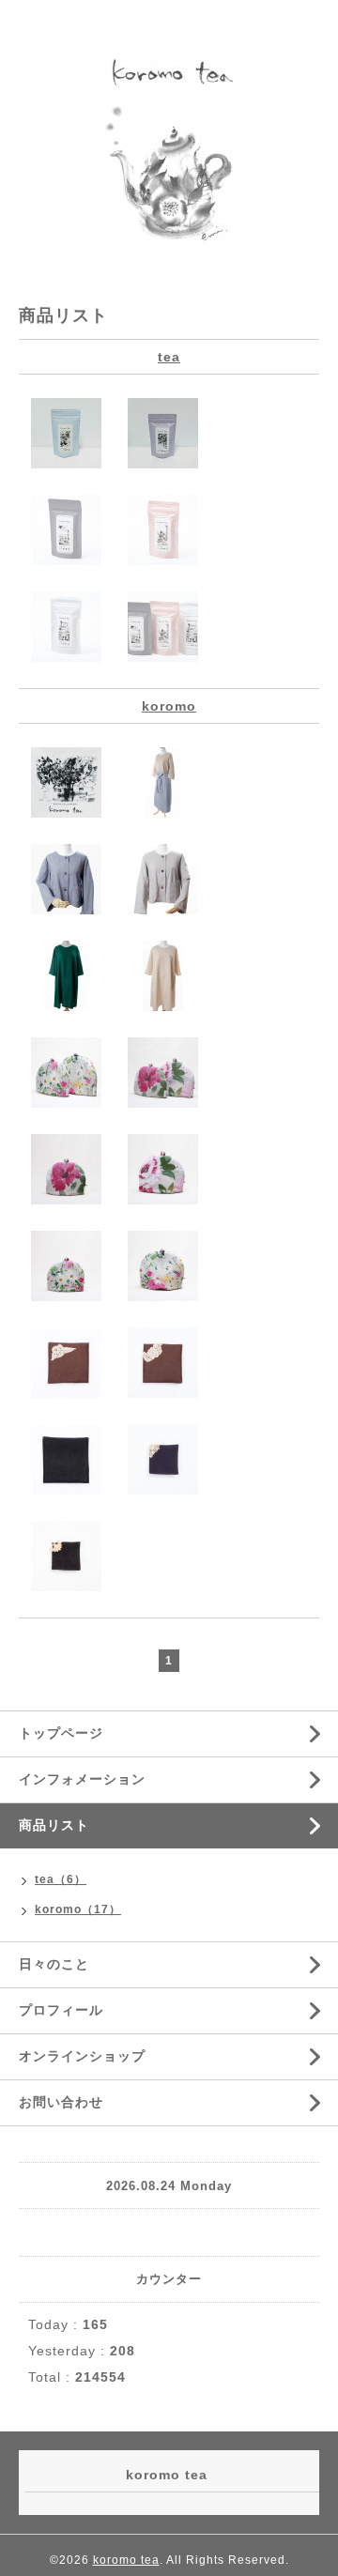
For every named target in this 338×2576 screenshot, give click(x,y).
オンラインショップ (82, 2056)
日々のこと (54, 1964)
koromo (169, 706)
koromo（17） (78, 1909)
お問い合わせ (61, 2102)
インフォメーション (82, 1779)
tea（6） (61, 1879)
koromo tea (126, 2560)
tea (169, 357)
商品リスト (54, 1825)
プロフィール (61, 2010)
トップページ (61, 1733)
